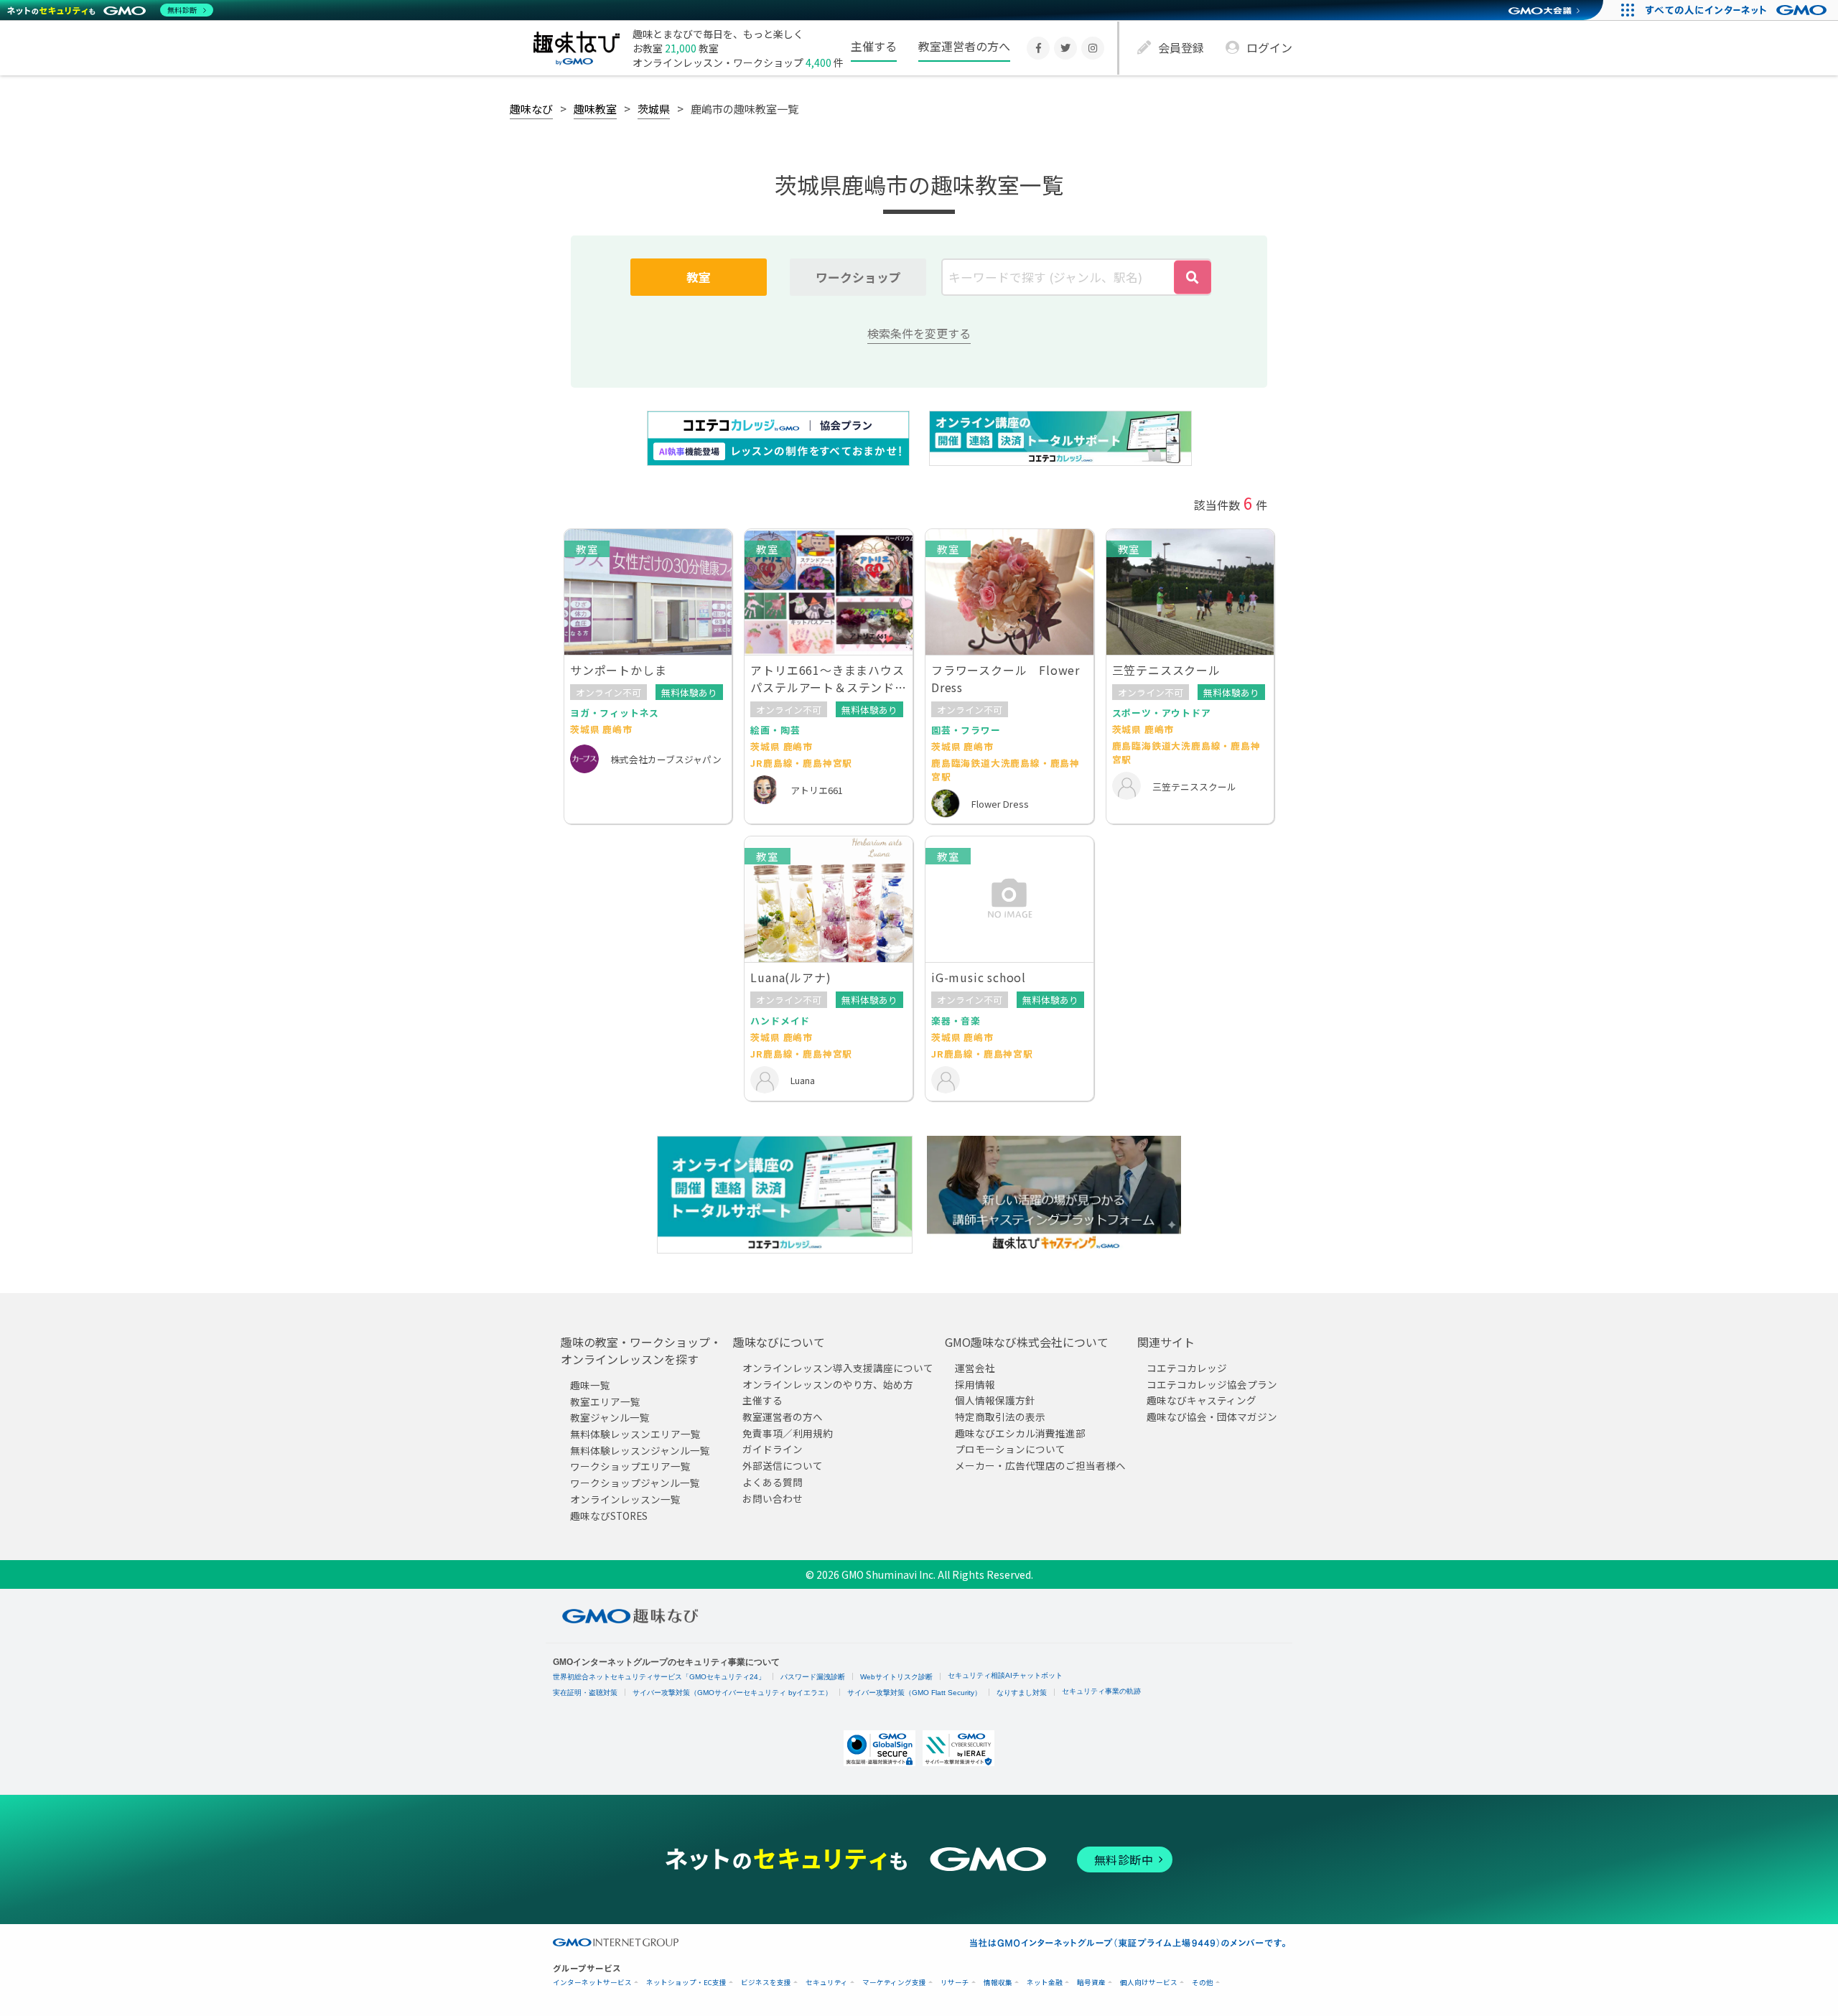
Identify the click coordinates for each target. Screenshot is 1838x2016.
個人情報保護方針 (995, 1400)
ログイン (1269, 47)
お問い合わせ (773, 1498)
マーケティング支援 (894, 1983)
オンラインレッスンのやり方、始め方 (828, 1383)
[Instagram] (1093, 48)
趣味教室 (595, 108)
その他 (1203, 1983)
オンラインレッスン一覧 (625, 1498)
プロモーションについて (1010, 1449)
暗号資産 (1091, 1983)
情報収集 (998, 1983)
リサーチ (955, 1983)
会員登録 (1181, 47)
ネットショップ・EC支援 (686, 1983)
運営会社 (975, 1368)
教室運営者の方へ (964, 46)
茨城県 (654, 108)
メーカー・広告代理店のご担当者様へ (1040, 1465)
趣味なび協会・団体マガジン (1212, 1417)
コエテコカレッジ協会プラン (1212, 1383)
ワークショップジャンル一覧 (635, 1483)
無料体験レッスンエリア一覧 (635, 1434)
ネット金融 (1045, 1983)
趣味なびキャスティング (1202, 1400)
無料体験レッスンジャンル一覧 (640, 1450)
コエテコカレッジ (1187, 1368)
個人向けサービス (1149, 1983)
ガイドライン (773, 1449)
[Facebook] (1038, 48)
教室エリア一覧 (605, 1401)
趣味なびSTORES (609, 1515)
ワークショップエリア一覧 (630, 1466)
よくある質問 (773, 1481)
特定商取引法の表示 (1000, 1417)
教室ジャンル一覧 (610, 1417)
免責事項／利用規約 (788, 1432)
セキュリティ (827, 1983)
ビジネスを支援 (766, 1983)
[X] (1065, 48)
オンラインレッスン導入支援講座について (838, 1368)
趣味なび (531, 108)
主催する (874, 46)
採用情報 (975, 1383)
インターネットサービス (592, 1983)
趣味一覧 (590, 1385)
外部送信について (783, 1465)
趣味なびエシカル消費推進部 (1020, 1432)
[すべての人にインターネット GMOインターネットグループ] (1738, 10)
